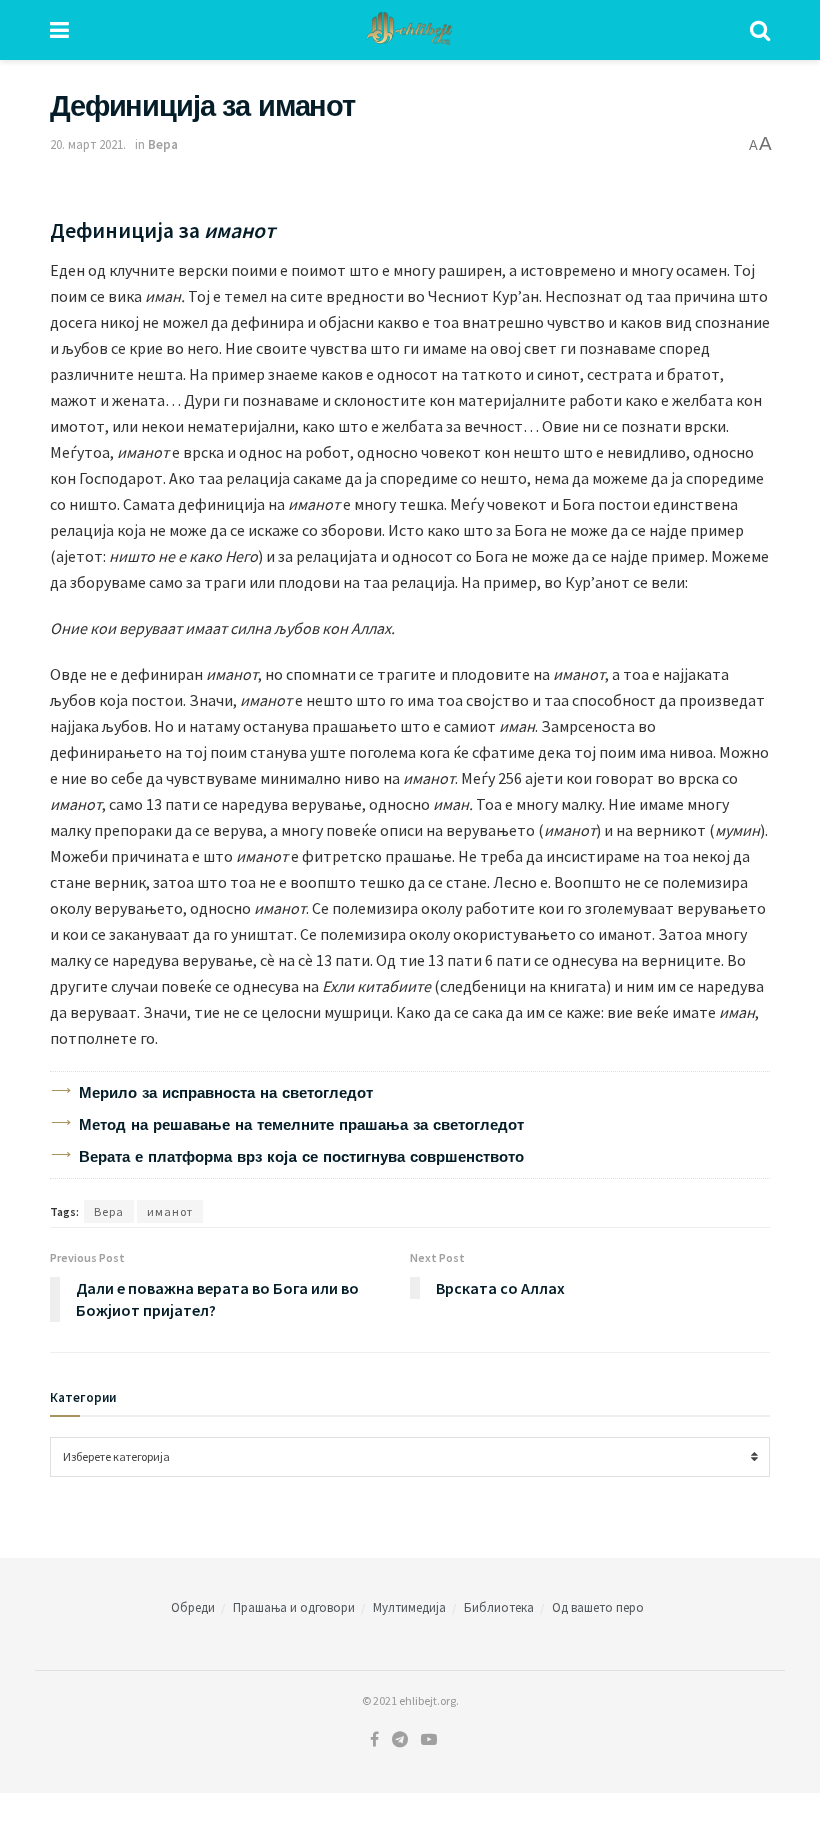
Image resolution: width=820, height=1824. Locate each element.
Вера (163, 144)
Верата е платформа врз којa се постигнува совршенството (301, 1157)
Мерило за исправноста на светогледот (226, 1093)
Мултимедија (409, 1607)
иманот (170, 1211)
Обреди (193, 1607)
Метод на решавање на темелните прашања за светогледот (301, 1125)
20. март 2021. (88, 144)
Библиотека (499, 1607)
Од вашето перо (598, 1607)
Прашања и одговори (294, 1607)
